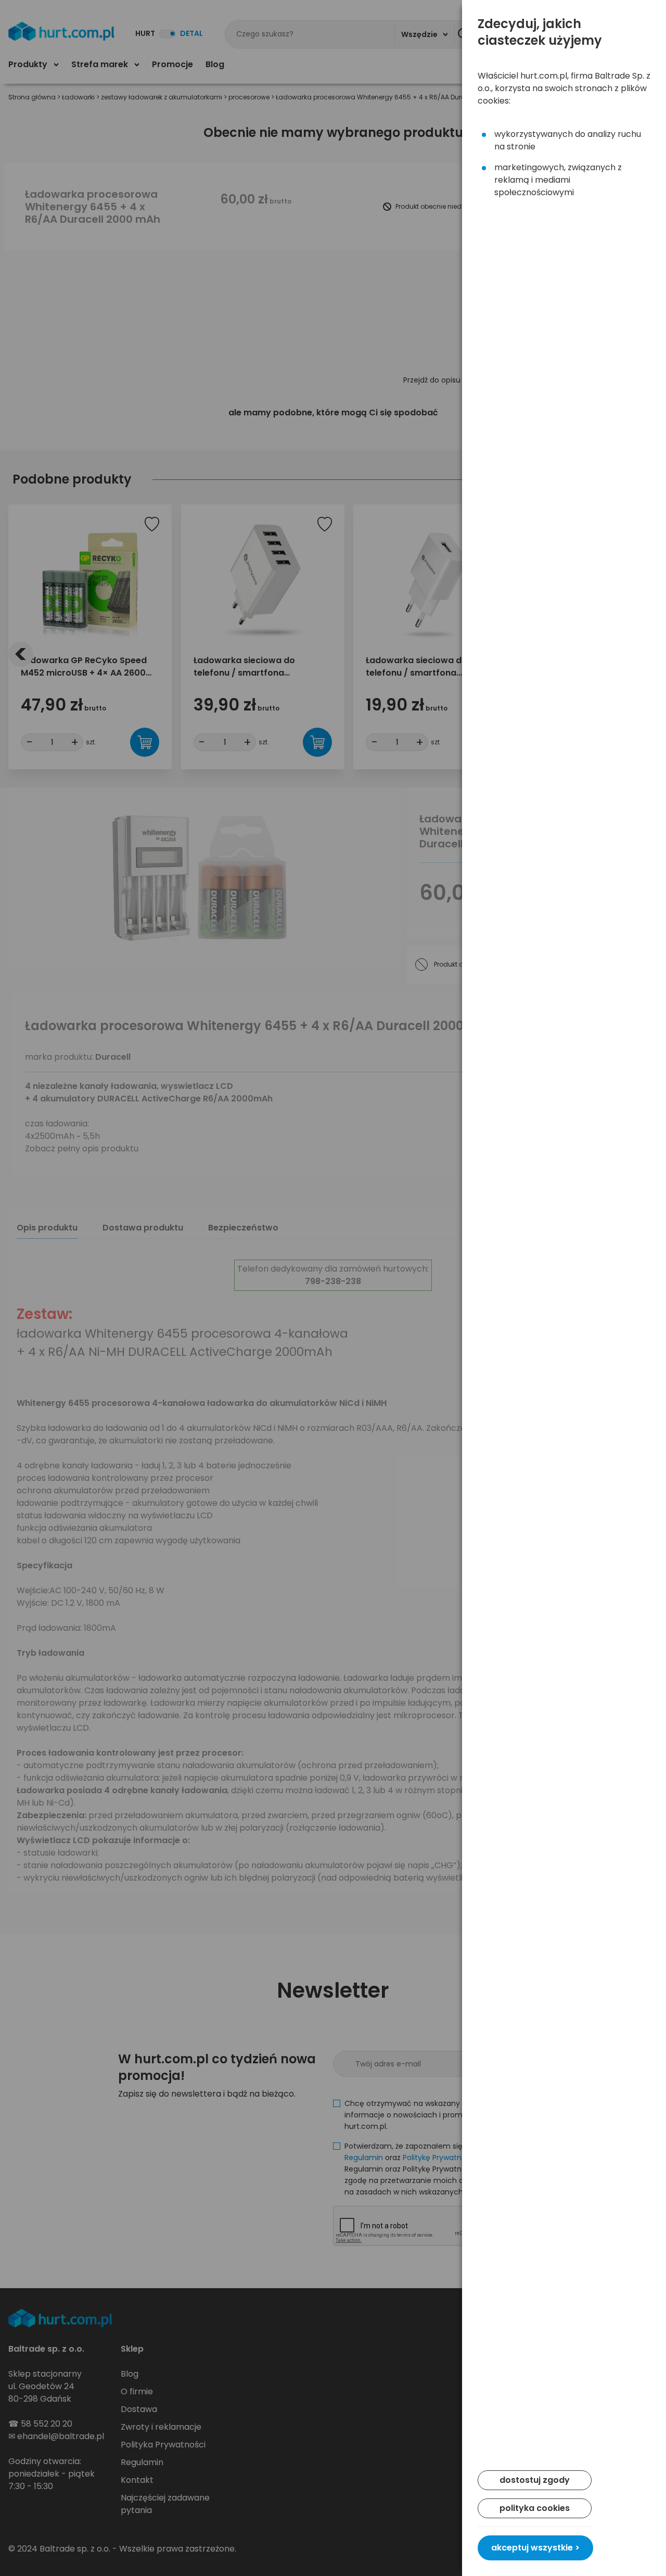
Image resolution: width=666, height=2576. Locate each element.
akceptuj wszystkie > (535, 2548)
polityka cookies (535, 2508)
